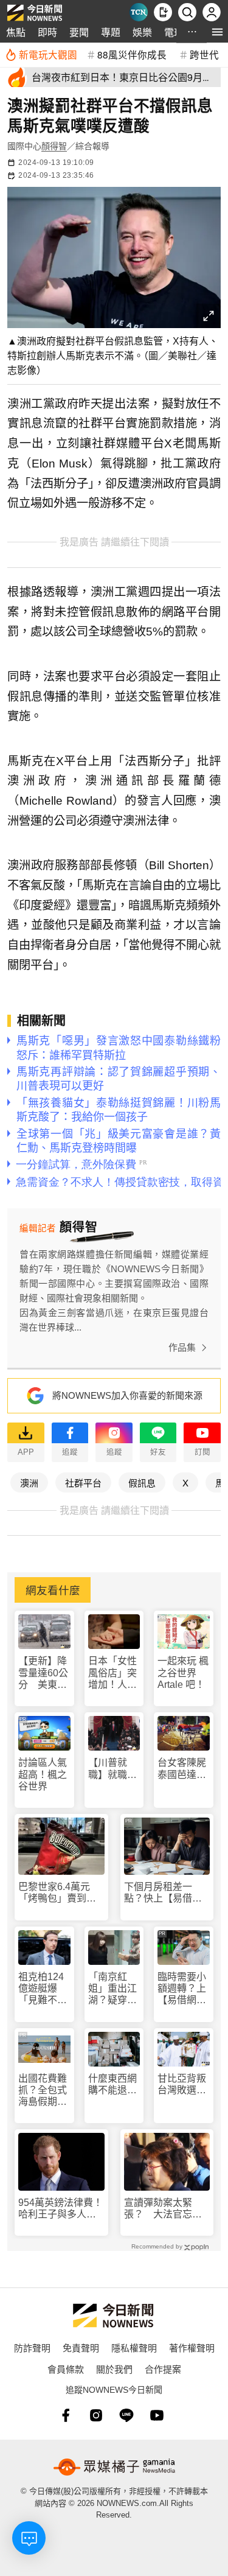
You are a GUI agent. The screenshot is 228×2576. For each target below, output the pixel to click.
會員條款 (66, 2369)
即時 (47, 32)
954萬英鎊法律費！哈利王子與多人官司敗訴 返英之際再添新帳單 (60, 2209)
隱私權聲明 (134, 2347)
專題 (111, 32)
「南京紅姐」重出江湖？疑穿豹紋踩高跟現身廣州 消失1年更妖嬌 (112, 1989)
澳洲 (29, 1482)
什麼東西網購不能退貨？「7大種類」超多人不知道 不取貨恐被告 (112, 2084)
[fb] (66, 2415)
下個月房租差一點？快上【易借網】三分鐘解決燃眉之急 (165, 1893)
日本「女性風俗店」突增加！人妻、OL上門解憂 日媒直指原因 (114, 1673)
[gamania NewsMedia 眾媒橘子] (114, 2467)
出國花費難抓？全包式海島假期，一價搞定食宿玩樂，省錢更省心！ (43, 2091)
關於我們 (114, 2369)
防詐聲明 (32, 2347)
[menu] (217, 32)
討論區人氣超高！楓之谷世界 (43, 1774)
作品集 (182, 1347)
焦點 (16, 32)
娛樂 (142, 32)
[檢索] (187, 12)
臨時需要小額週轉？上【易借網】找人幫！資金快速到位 (182, 1989)
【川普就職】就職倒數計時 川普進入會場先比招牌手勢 (112, 1769)
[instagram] (96, 2415)
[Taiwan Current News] (139, 12)
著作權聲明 (192, 2347)
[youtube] (157, 2415)
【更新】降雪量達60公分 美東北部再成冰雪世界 (43, 1673)
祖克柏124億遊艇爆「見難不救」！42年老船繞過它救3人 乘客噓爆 (43, 1989)
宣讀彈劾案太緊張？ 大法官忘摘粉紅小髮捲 (163, 2209)
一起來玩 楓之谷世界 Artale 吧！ (183, 1672)
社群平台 (83, 1482)
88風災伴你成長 (132, 54)
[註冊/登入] (212, 12)
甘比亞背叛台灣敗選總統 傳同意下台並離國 (182, 2084)
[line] (126, 2415)
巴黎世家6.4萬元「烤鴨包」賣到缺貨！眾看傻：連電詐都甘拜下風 (57, 1893)
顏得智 (54, 146)
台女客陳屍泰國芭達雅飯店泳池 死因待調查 (182, 1769)
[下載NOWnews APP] (163, 12)
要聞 (79, 32)
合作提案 (163, 2369)
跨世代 (204, 54)
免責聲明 (81, 2347)
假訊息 (142, 1482)
